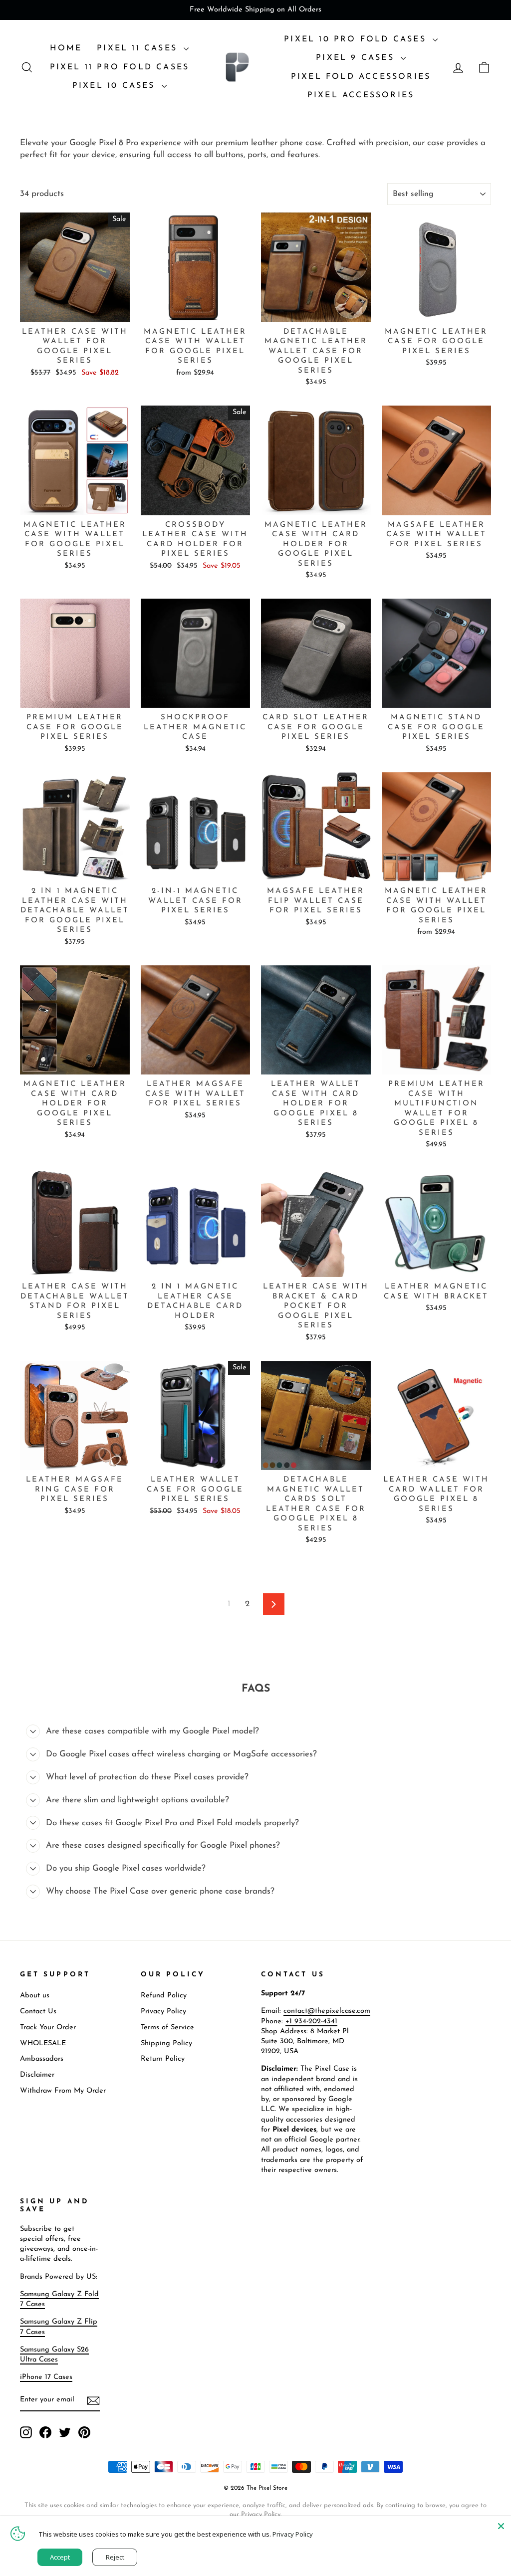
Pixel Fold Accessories (361, 77)
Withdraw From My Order (63, 2091)
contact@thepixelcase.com (327, 2011)
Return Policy (163, 2059)
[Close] (501, 2526)
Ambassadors (42, 2059)
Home (66, 48)
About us (35, 1996)
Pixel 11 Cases (139, 48)
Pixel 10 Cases (116, 86)
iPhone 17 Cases (46, 2377)
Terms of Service (167, 2028)
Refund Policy (164, 1996)
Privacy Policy (163, 2012)
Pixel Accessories (361, 95)
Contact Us (38, 2012)
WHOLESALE (43, 2043)
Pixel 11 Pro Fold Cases (120, 67)
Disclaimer (37, 2075)
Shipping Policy (166, 2043)
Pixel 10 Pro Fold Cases (357, 39)
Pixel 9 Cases (357, 58)
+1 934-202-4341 (311, 2022)
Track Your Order (48, 2028)
